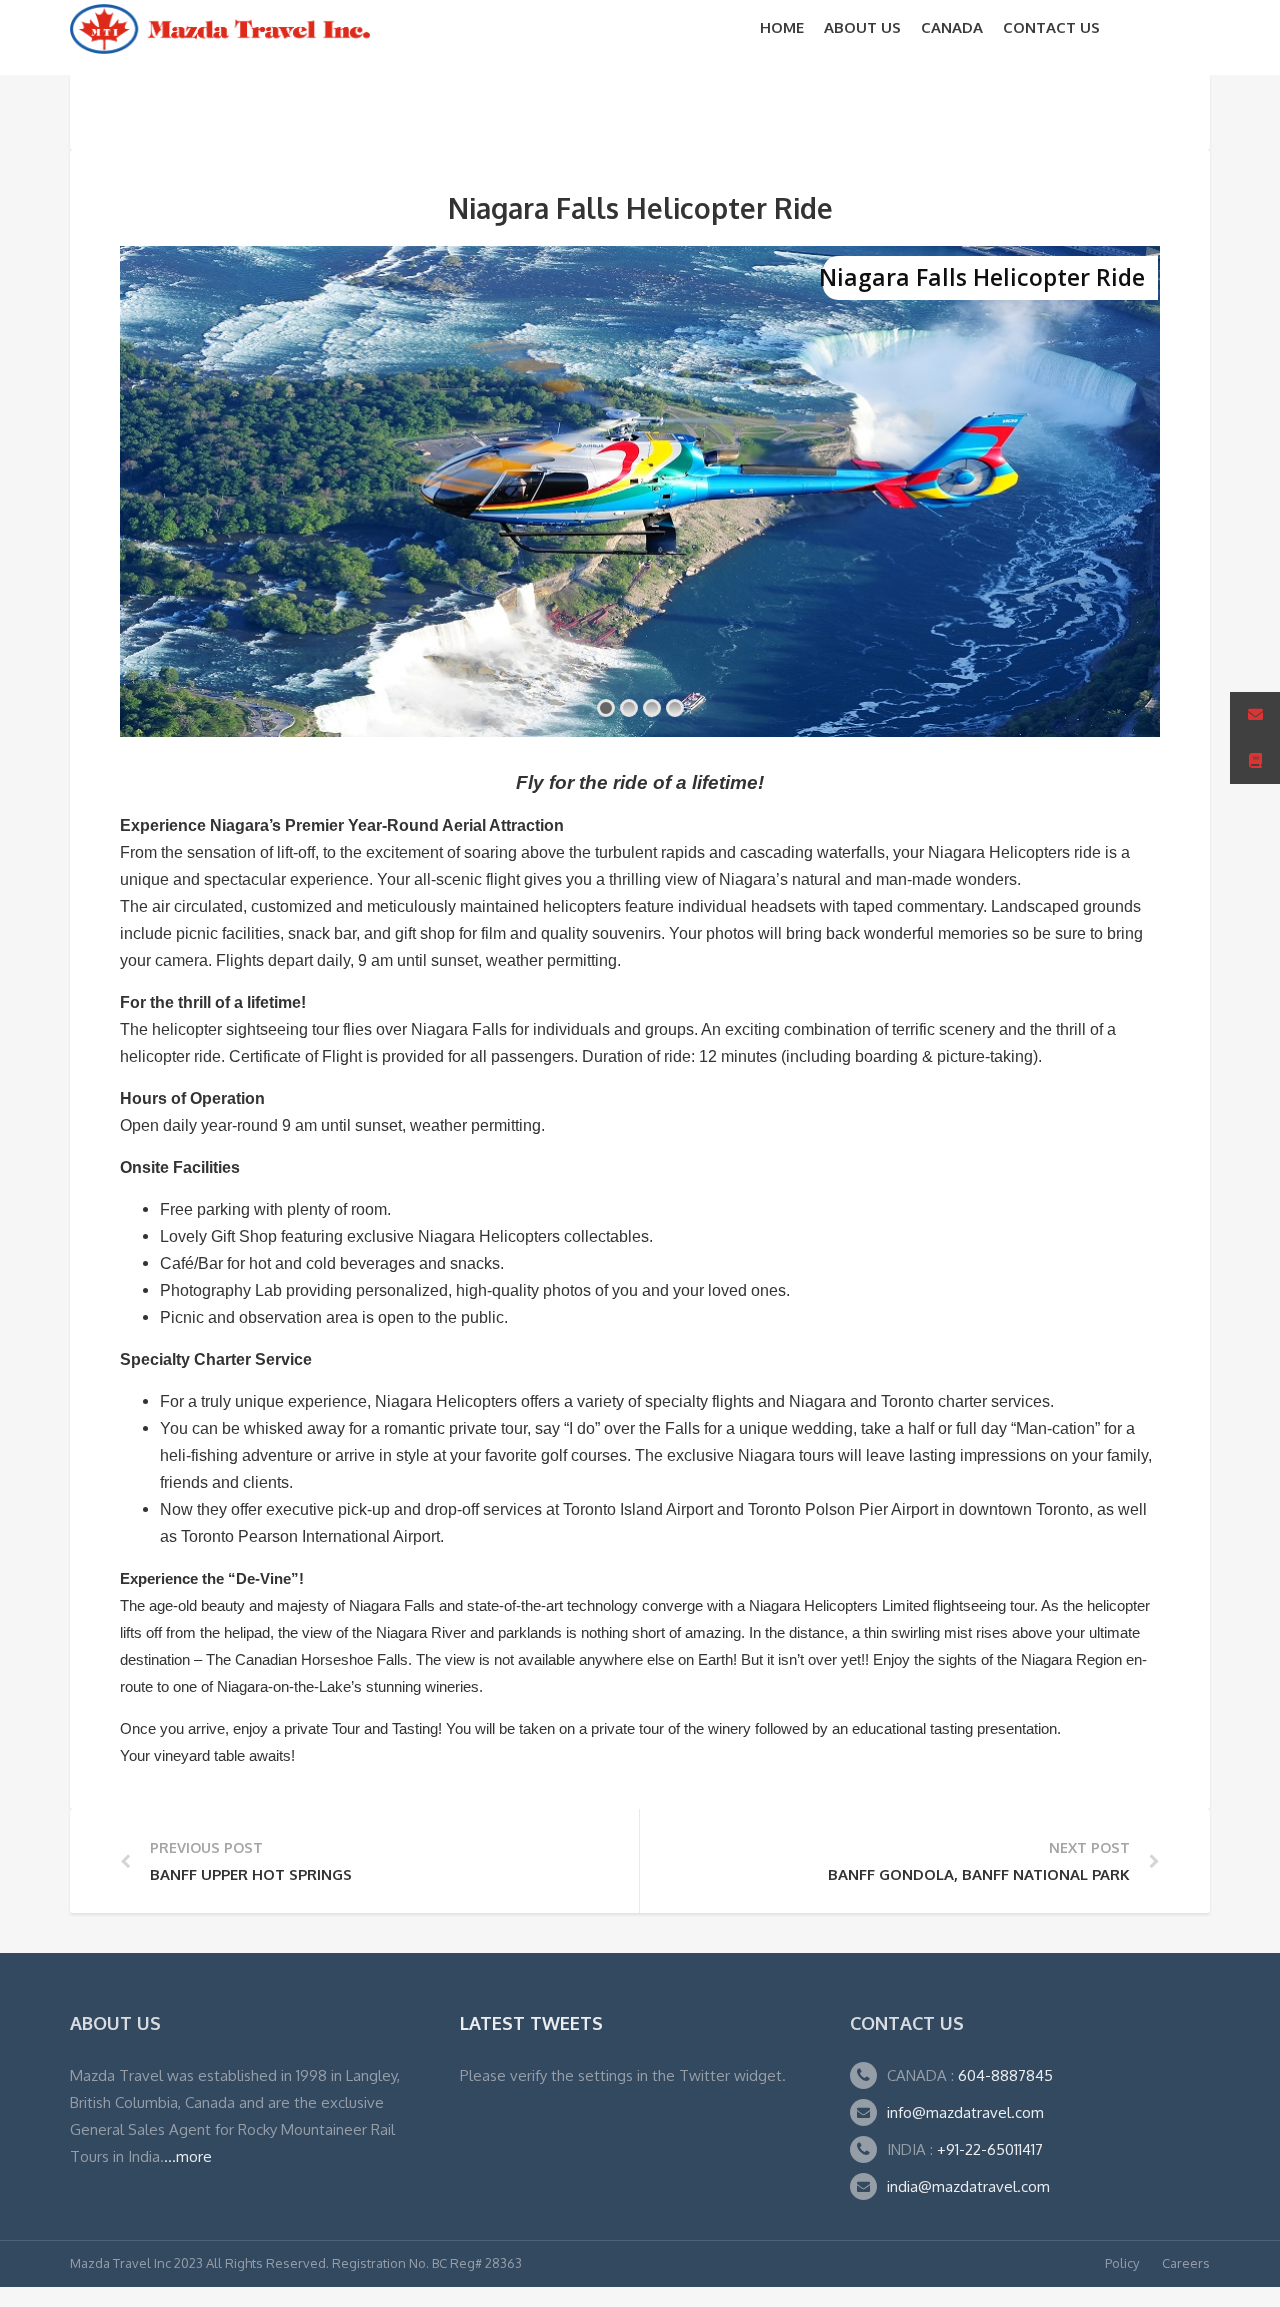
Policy (1122, 2263)
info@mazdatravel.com (965, 2112)
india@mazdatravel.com (968, 2186)
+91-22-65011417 (990, 2149)
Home (782, 27)
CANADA (952, 27)
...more (188, 2156)
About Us (862, 27)
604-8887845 (1003, 2075)
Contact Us (1051, 27)
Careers (1186, 2263)
